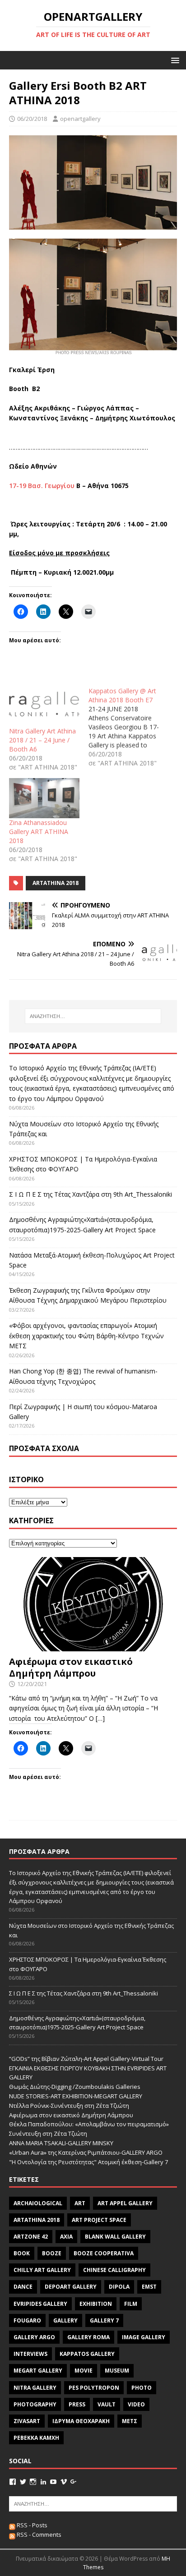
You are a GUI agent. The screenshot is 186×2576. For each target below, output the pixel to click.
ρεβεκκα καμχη (36, 2438)
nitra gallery (35, 2388)
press (77, 2404)
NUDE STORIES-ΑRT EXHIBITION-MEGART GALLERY (76, 2096)
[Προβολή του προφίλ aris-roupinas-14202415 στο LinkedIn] (43, 2482)
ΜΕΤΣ (130, 2421)
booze (52, 2253)
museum (117, 2371)
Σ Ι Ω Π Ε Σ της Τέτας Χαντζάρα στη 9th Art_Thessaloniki (91, 1194)
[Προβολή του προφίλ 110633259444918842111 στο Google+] (74, 2482)
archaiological (38, 2203)
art (80, 2203)
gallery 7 (104, 2320)
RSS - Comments (38, 2535)
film (131, 2304)
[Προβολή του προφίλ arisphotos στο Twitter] (23, 2482)
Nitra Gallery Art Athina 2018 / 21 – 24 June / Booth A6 (42, 740)
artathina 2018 (56, 883)
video (136, 2404)
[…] (100, 1718)
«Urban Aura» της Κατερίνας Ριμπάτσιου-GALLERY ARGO (86, 2152)
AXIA (66, 2237)
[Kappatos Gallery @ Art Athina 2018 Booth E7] (128, 727)
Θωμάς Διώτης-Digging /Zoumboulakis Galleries (75, 2087)
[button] (174, 60)
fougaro (27, 2320)
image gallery (144, 2337)
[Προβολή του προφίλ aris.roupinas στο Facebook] (13, 2482)
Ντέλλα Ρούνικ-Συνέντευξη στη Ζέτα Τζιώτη (69, 2106)
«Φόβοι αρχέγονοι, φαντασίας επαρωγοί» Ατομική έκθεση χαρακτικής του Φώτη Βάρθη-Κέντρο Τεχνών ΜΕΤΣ (86, 1336)
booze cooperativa (104, 2253)
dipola (119, 2287)
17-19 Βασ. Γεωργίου (42, 486)
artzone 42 (31, 2237)
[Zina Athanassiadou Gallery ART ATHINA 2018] (44, 798)
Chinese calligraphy (114, 2270)
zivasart (27, 2421)
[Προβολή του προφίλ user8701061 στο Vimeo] (64, 2482)
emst (149, 2287)
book (22, 2253)
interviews (30, 2354)
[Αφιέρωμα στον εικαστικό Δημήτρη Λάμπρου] (93, 1646)
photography (35, 2404)
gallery (65, 2320)
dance (23, 2287)
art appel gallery (125, 2203)
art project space (99, 2220)
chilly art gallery (42, 2270)
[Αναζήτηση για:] (93, 1016)
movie (84, 2371)
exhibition (96, 2304)
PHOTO (142, 2388)
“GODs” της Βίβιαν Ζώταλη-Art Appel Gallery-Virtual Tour (86, 2059)
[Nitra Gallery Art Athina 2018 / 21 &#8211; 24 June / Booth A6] (44, 707)
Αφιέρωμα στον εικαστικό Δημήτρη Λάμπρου (71, 1667)
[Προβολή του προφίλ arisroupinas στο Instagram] (33, 2482)
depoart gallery (71, 2287)
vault (107, 2404)
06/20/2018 (32, 119)
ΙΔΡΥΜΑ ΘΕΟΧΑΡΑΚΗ (81, 2421)
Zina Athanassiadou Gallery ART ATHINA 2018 (39, 832)
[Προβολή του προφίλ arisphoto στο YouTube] (53, 2482)
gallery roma (88, 2337)
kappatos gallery (87, 2354)
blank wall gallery (115, 2237)
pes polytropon (94, 2388)
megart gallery (38, 2371)
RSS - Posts (31, 2525)
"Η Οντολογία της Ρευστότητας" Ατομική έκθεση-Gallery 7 (88, 2162)
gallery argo (34, 2337)
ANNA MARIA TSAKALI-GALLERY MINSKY (61, 2143)
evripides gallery (40, 2304)
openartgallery (80, 119)
